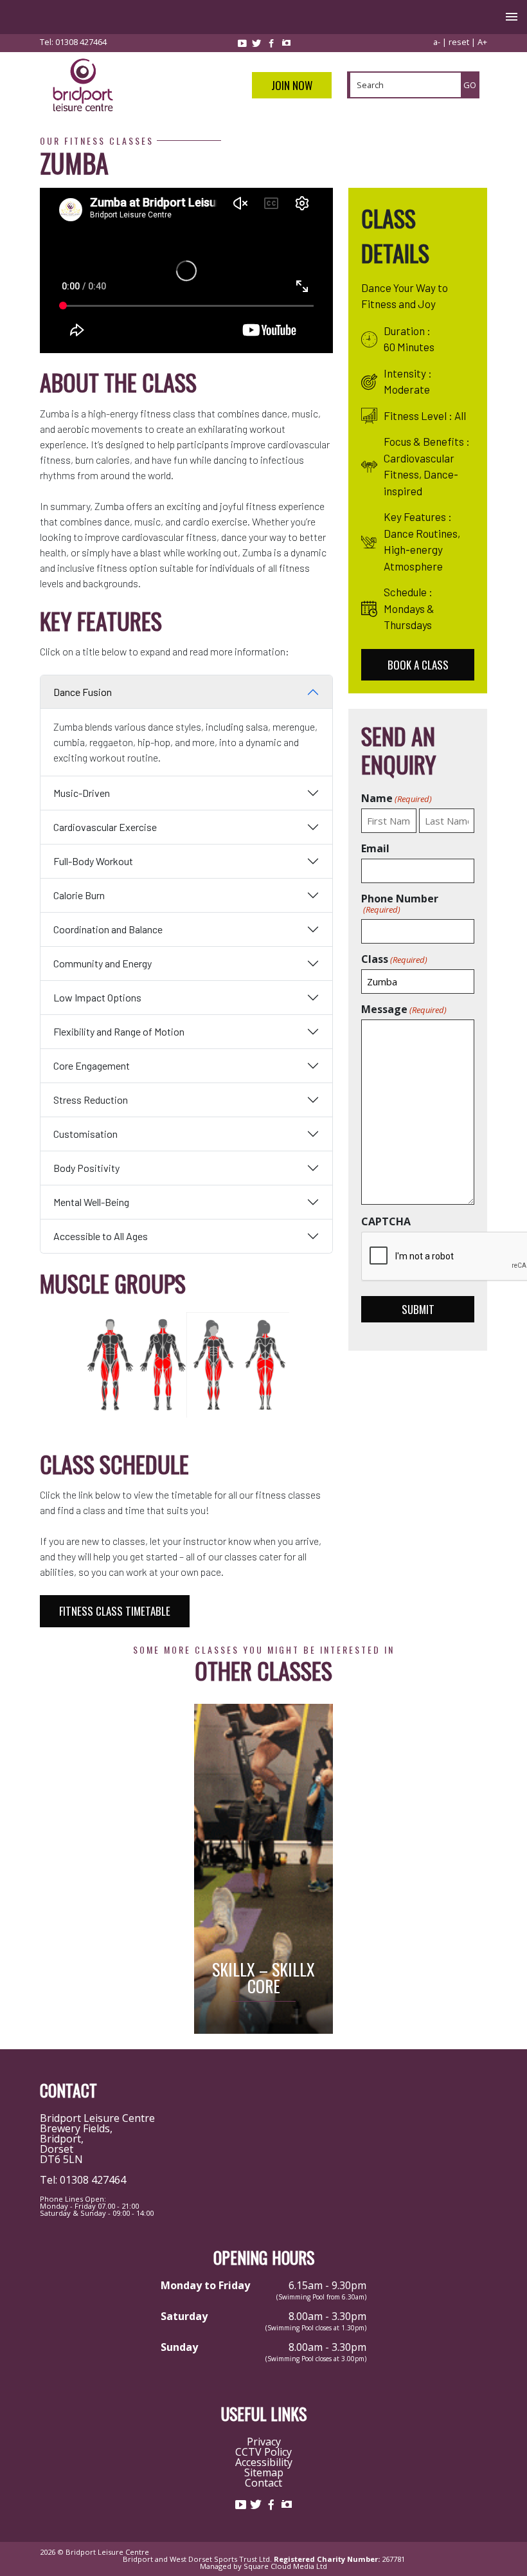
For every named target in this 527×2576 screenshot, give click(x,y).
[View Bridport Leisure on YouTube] (242, 43)
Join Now (292, 85)
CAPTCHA (386, 1221)
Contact (263, 2483)
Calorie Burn (79, 895)
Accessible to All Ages (101, 1236)
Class (394, 959)
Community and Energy (103, 963)
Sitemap (264, 2472)
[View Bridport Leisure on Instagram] (286, 43)
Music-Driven (82, 793)
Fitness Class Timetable (115, 1611)
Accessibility (264, 2462)
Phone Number (400, 904)
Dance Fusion (83, 692)
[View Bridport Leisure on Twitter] (256, 43)
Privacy (264, 2442)
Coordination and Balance (108, 929)
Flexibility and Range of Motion (119, 1031)
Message (404, 1009)
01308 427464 (81, 42)
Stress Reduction (91, 1100)
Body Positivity (86, 1168)
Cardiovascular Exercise (105, 827)
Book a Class (418, 665)
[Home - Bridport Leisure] (83, 113)
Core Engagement (92, 1065)
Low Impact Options (97, 997)
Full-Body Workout (93, 861)
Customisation (85, 1134)
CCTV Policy (263, 2452)
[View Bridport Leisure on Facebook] (271, 43)
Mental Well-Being (91, 1202)
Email (375, 848)
